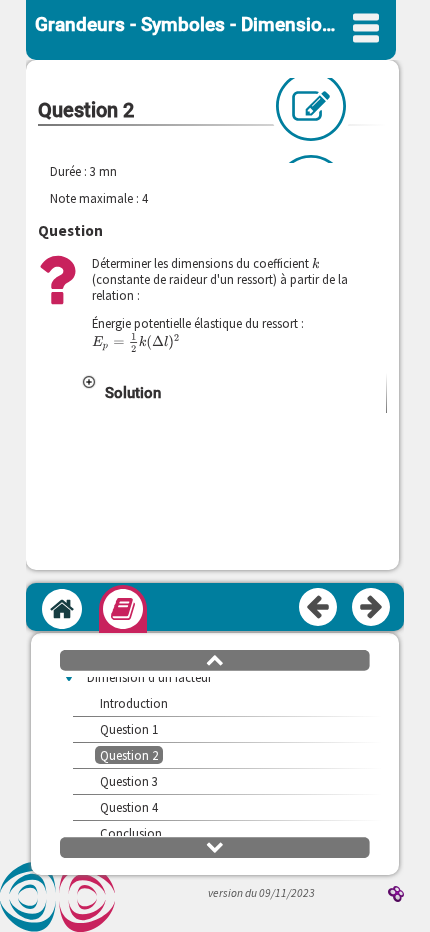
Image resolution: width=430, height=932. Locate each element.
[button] (233, 393)
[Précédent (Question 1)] (319, 608)
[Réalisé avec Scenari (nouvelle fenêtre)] (396, 895)
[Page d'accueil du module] (62, 609)
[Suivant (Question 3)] (372, 608)
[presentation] (316, 263)
